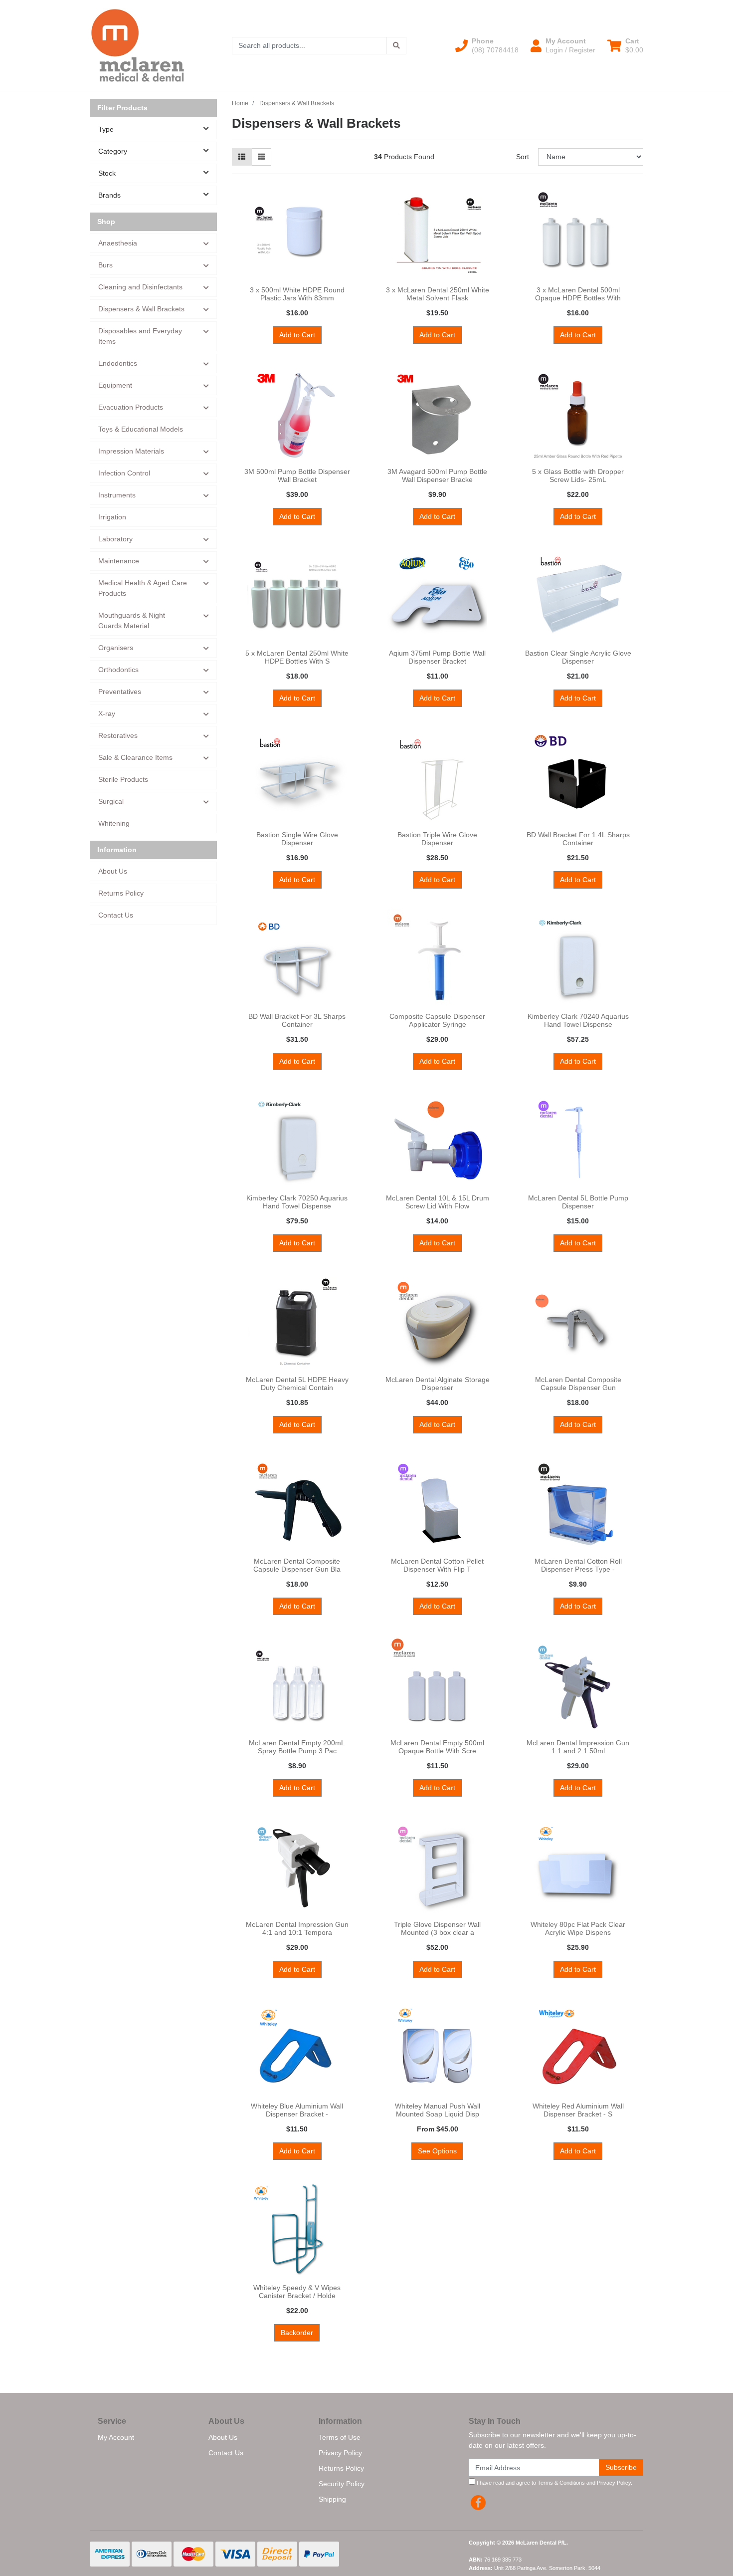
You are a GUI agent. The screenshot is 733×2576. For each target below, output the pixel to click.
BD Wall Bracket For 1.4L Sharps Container (578, 839)
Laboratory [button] (115, 539)
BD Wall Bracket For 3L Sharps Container (297, 1021)
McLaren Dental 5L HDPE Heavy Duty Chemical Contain (297, 1384)
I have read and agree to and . (554, 2483)
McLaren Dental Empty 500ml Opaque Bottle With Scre (437, 1747)
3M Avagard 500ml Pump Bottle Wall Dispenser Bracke (437, 476)
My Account (116, 2437)
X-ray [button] (107, 713)
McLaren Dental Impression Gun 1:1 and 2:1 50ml (578, 1747)
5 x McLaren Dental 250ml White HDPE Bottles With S (297, 657)
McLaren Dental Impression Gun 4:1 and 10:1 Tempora (297, 1929)
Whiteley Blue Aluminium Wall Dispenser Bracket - (297, 2110)
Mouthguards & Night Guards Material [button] (132, 620)
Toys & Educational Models (141, 429)
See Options (437, 2151)
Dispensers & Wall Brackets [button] (141, 309)
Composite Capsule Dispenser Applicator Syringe (437, 1021)
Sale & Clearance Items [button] (135, 757)
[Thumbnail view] (242, 157)
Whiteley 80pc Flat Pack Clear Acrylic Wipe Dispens (578, 1929)
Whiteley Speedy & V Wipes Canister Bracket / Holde (297, 2292)
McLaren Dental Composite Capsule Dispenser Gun (578, 1384)
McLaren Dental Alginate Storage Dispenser (438, 1384)
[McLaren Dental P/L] (138, 45)
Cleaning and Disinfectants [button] (140, 287)
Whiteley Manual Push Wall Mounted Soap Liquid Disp (438, 2110)
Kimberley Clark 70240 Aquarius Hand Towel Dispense (578, 1021)
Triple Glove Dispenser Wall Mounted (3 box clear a (437, 1929)
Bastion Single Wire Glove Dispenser (297, 839)
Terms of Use (340, 2437)
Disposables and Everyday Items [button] (140, 336)
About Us (113, 871)
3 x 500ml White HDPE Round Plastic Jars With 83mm (297, 294)
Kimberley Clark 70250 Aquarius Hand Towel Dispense (297, 1202)
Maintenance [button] (119, 561)
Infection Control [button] (124, 473)
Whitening (114, 823)
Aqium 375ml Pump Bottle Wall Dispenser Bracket (437, 657)
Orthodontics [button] (118, 670)
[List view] (261, 157)
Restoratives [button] (118, 735)
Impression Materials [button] (131, 451)
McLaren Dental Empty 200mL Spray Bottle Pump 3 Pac (297, 1747)
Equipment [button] (115, 385)
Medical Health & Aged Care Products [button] (143, 588)
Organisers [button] (116, 648)
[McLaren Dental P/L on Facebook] (478, 2503)
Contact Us (116, 915)
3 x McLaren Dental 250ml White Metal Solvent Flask (438, 294)
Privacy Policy (340, 2453)
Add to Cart (297, 335)
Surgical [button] (111, 801)
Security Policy (342, 2484)
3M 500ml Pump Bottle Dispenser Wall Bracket (297, 476)
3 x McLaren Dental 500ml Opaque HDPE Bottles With (578, 294)
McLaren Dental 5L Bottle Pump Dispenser (578, 1202)
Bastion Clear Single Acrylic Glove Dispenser (578, 657)
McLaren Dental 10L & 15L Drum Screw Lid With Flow (438, 1202)
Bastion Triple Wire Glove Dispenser (437, 839)
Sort (523, 157)
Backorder (297, 2333)
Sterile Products (123, 779)
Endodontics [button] (118, 363)
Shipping (332, 2499)
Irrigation (112, 517)
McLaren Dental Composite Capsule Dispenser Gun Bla (297, 1565)
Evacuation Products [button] (131, 407)
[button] (487, 45)
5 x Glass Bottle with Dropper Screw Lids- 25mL (578, 476)
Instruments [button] (117, 495)
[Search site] (396, 46)
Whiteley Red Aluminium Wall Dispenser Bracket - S (578, 2110)
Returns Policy (121, 893)
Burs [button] (105, 265)
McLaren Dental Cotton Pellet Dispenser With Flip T (437, 1565)
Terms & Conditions (561, 2483)
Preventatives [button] (120, 692)
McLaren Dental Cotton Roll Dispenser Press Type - (578, 1565)
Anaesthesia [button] (118, 243)
